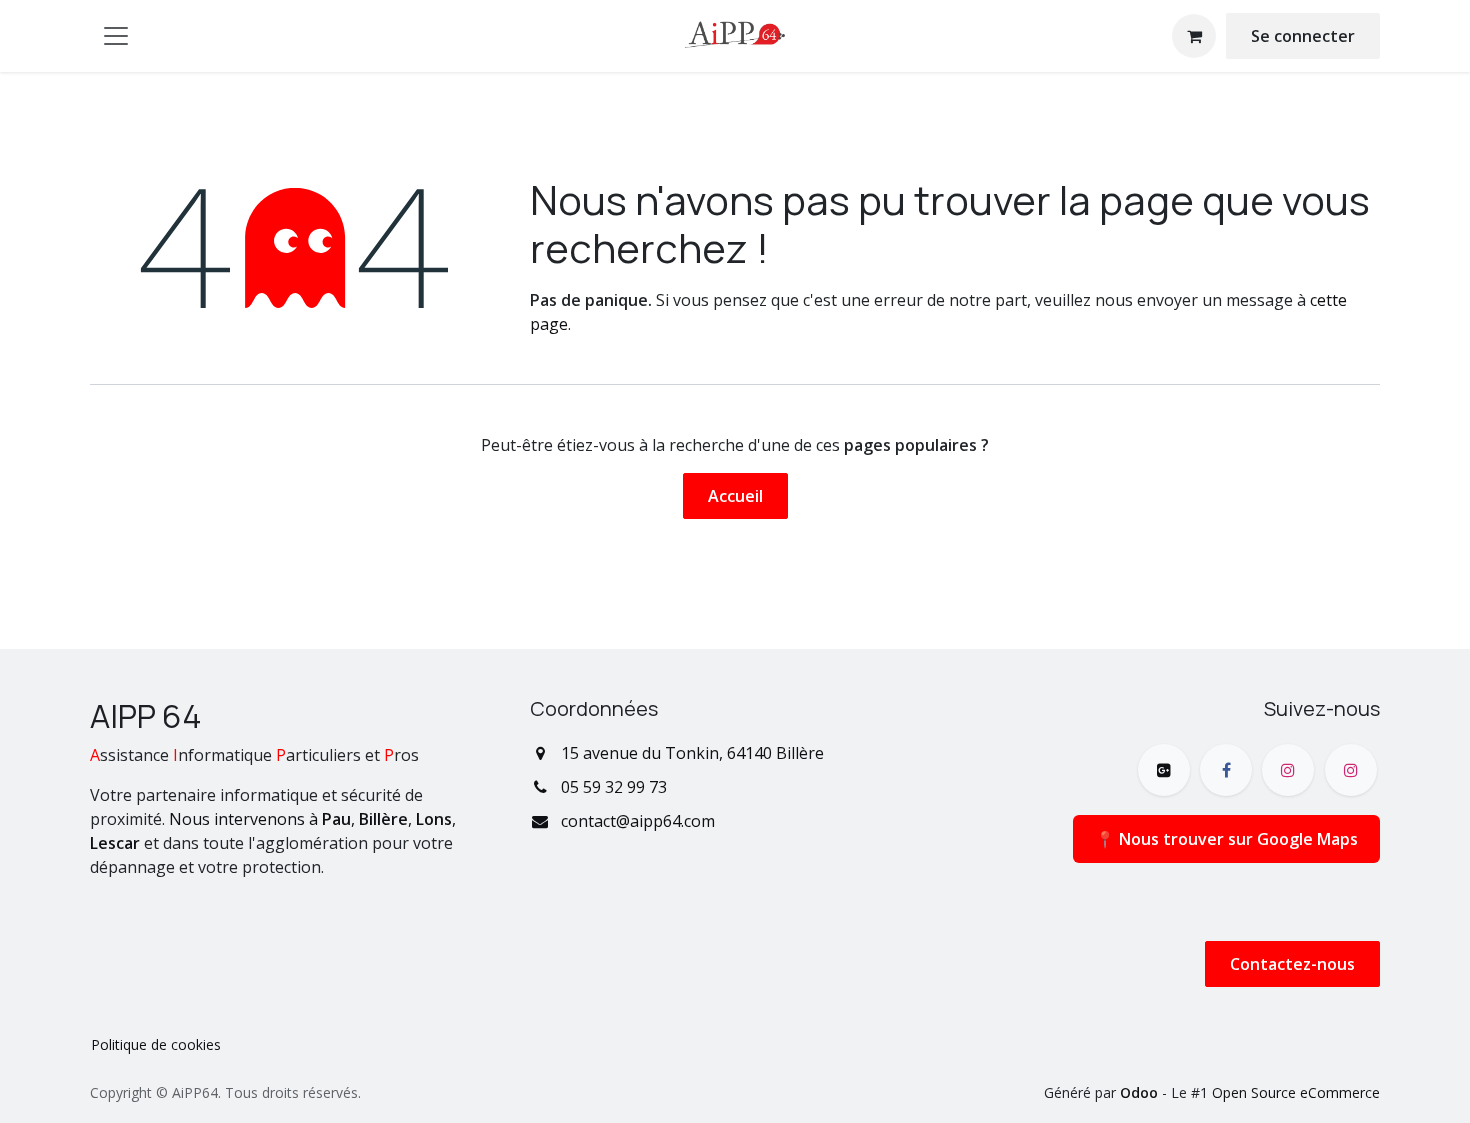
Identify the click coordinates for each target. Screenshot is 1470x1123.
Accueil (735, 496)
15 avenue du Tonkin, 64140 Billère (692, 753)
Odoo (1141, 1092)
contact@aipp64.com (638, 821)
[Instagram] (1288, 770)
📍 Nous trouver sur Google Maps (1226, 839)
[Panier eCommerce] (1194, 36)
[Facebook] (1226, 770)
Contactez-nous (1292, 964)
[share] (1164, 770)
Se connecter (1303, 36)
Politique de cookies (156, 1044)
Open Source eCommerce (1296, 1092)
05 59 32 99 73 (614, 787)
